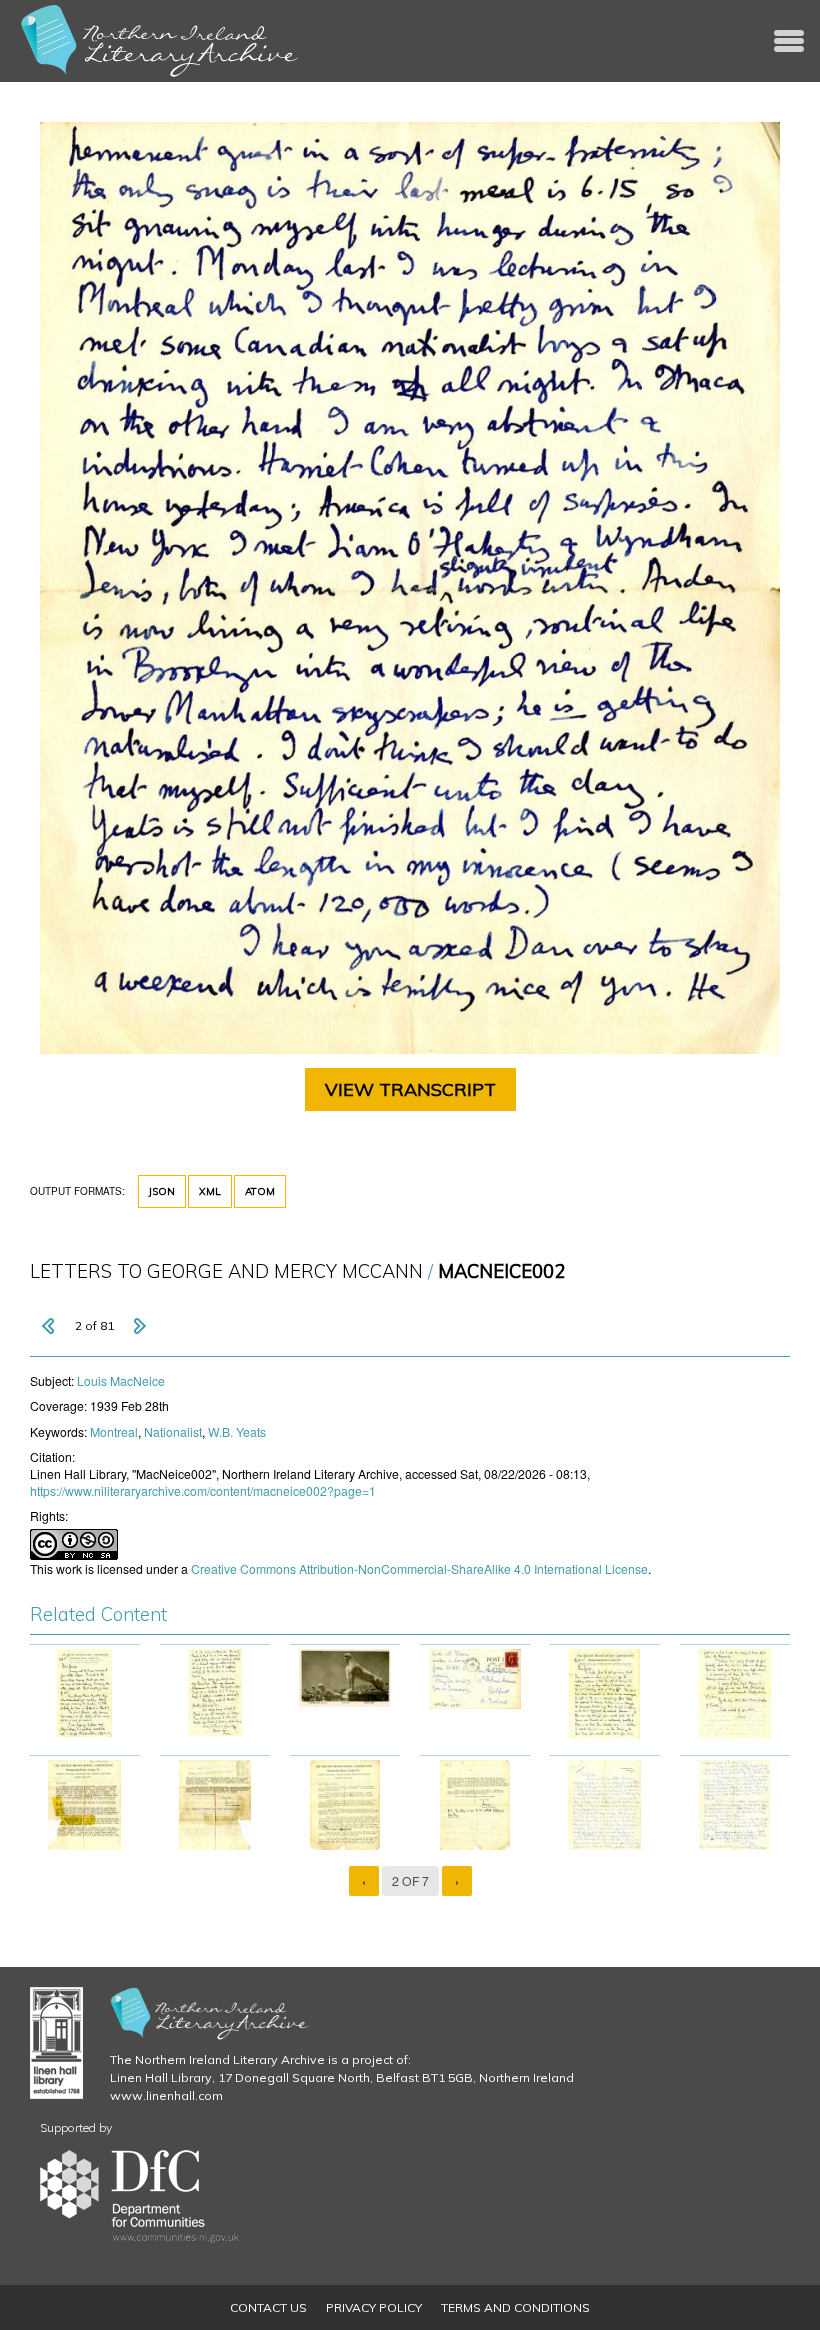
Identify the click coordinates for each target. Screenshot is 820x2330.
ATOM (260, 1191)
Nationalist (173, 1431)
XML (210, 1191)
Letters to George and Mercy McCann (226, 1271)
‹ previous (50, 1326)
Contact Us (268, 2307)
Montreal (114, 1431)
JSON (162, 1191)
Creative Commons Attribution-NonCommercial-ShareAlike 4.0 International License (419, 1568)
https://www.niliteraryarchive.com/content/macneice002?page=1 (203, 1490)
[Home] (160, 41)
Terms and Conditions (515, 2307)
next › (139, 1326)
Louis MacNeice (121, 1380)
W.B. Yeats (237, 1431)
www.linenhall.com (166, 2095)
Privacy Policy (374, 2307)
